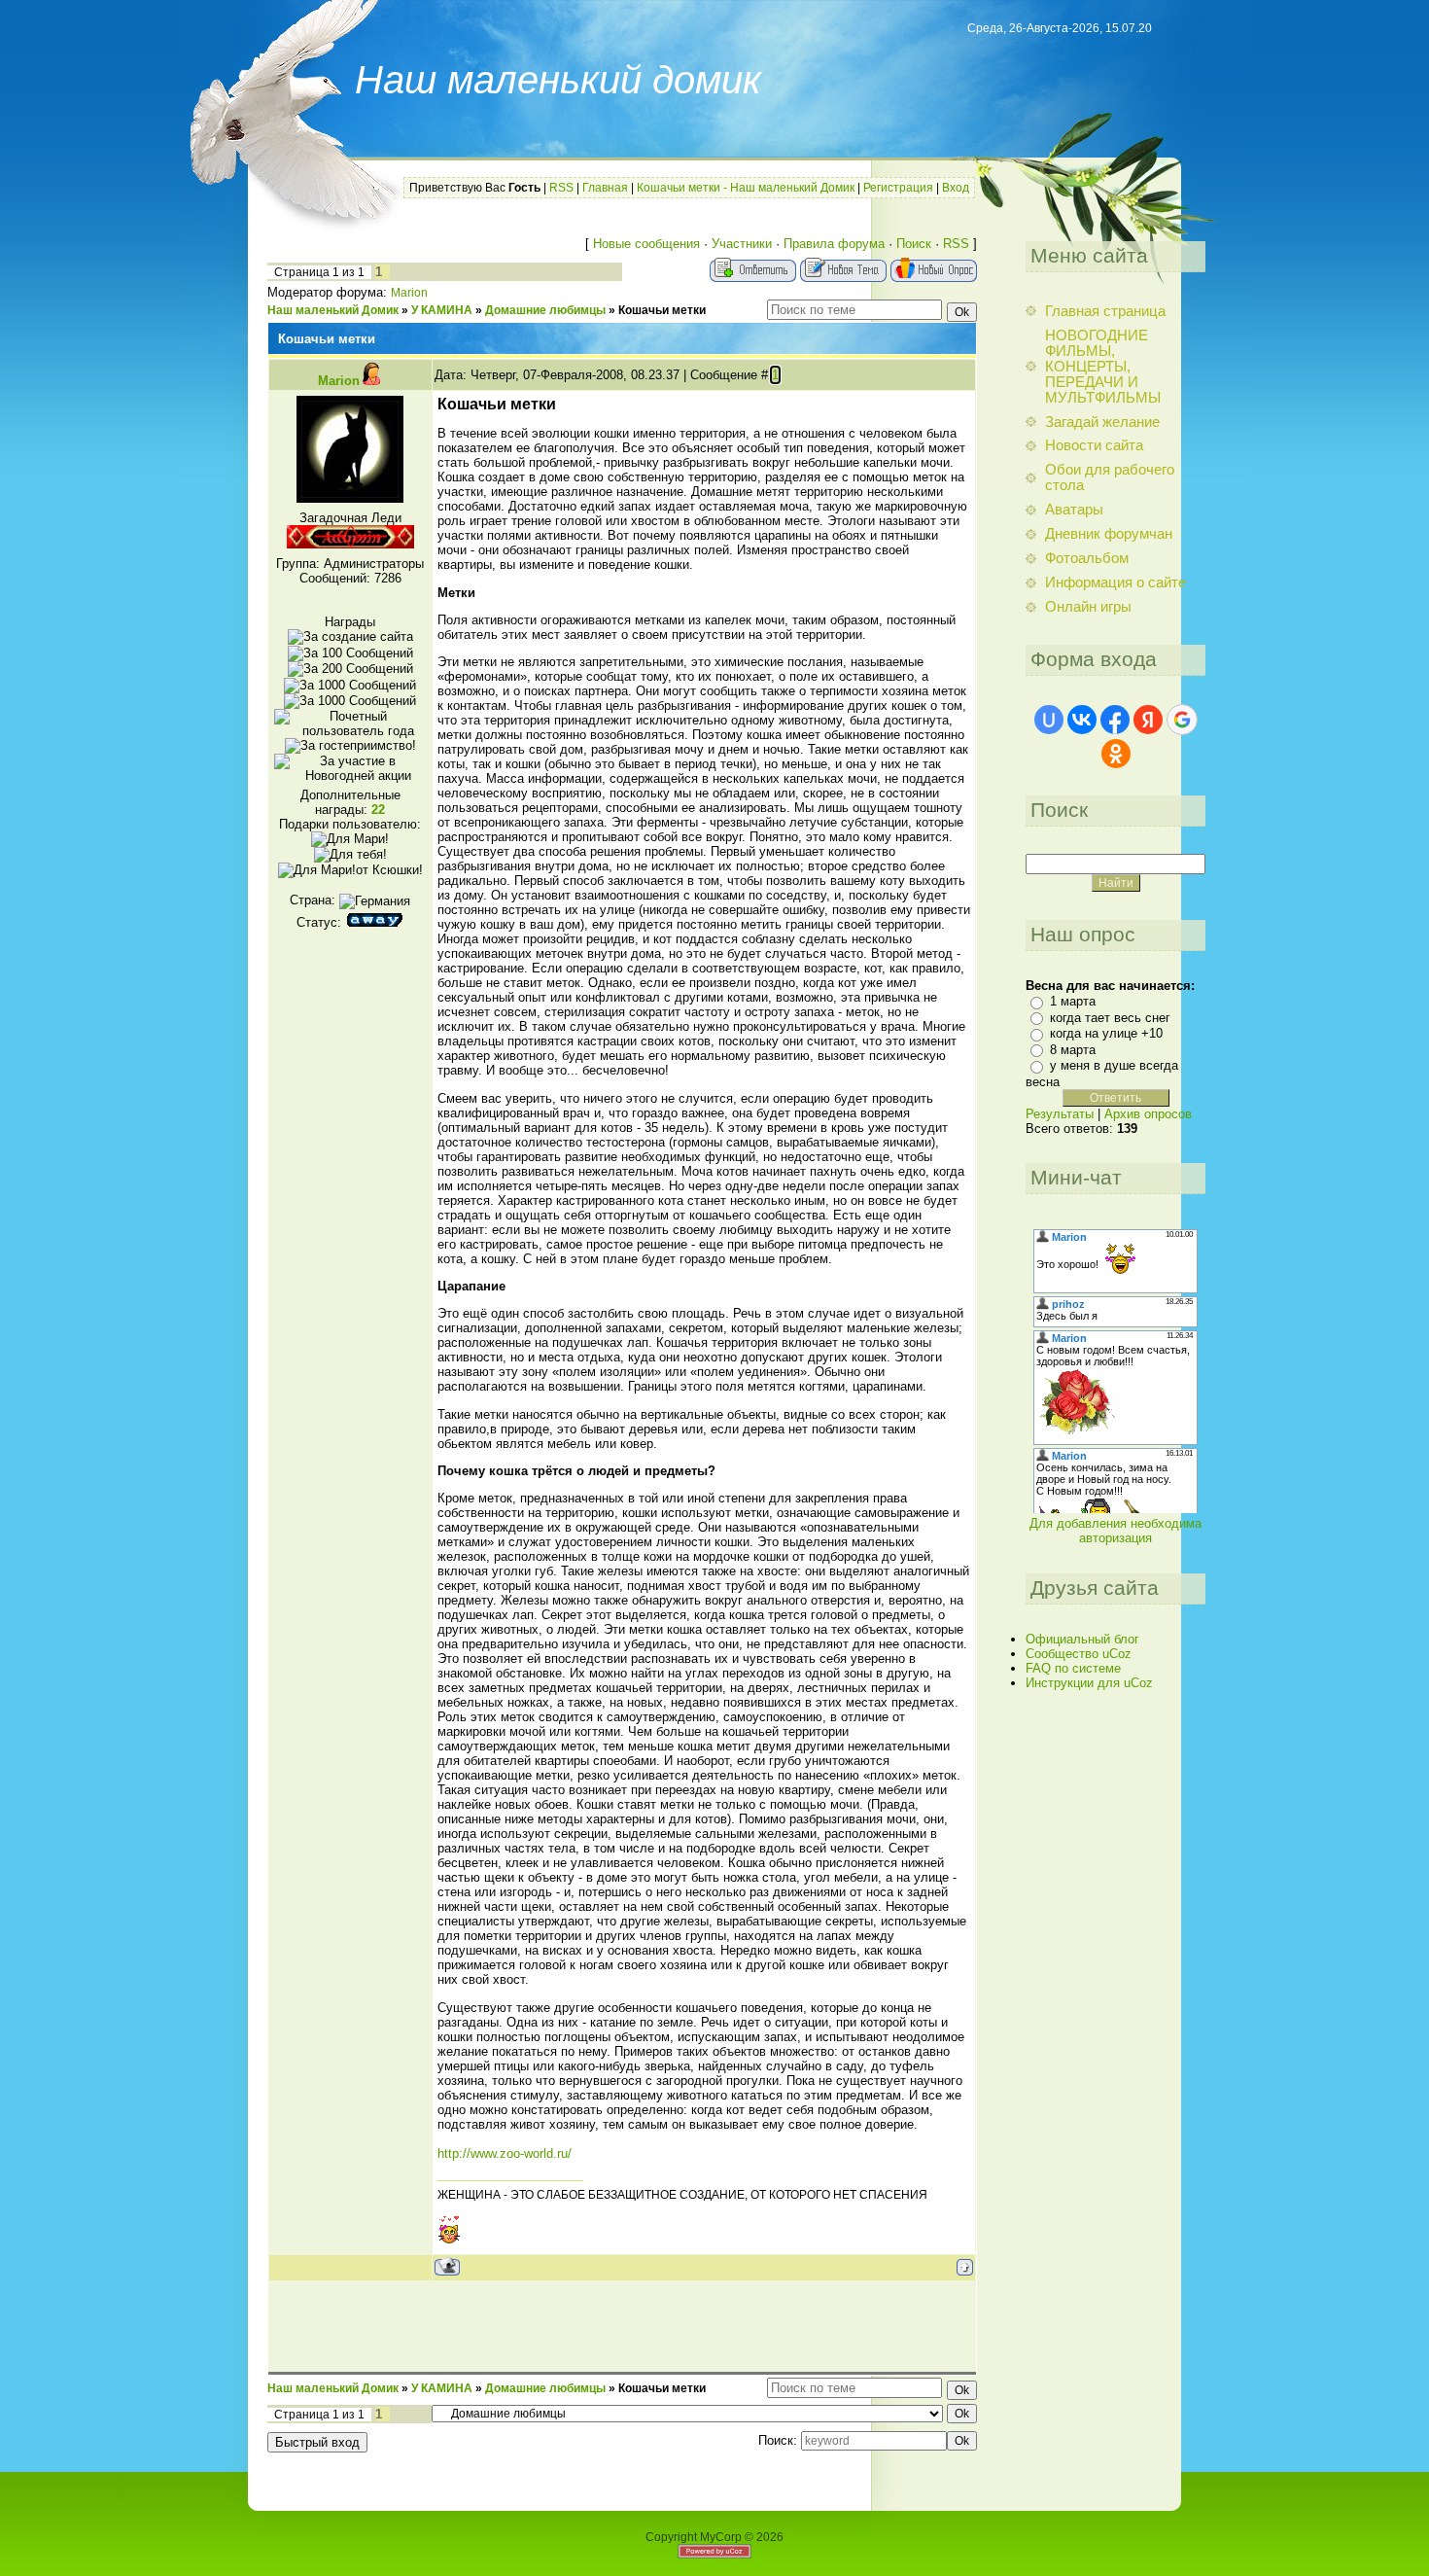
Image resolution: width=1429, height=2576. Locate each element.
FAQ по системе (1073, 1668)
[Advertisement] (622, 2325)
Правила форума (834, 244)
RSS (561, 188)
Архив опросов (1148, 1114)
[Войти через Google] (1182, 720)
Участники (742, 244)
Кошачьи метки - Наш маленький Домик (746, 188)
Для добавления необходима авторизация (1115, 1531)
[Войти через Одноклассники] (1116, 754)
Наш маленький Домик (333, 310)
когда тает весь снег (1110, 1018)
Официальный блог (1082, 1639)
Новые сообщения (646, 244)
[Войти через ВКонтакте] (1082, 720)
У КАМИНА (442, 310)
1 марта (1073, 1001)
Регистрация (898, 188)
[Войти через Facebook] (1115, 720)
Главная (605, 188)
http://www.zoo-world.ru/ (505, 2153)
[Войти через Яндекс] (1148, 720)
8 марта (1073, 1050)
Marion (409, 293)
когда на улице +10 (1106, 1033)
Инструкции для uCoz (1089, 1683)
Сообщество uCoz (1079, 1654)
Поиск (914, 244)
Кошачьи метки (662, 310)
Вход (956, 188)
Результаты (1060, 1114)
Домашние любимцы (545, 310)
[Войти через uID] (1049, 720)
